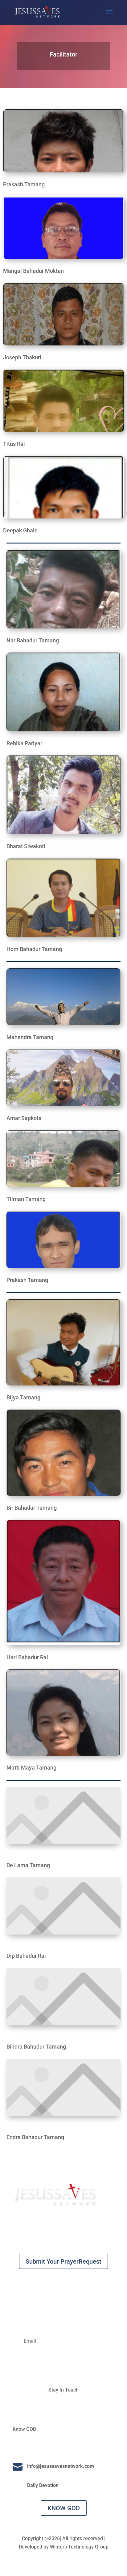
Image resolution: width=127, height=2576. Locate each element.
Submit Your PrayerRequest (63, 2261)
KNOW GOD (64, 2508)
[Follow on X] (70, 2408)
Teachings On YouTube (53, 2447)
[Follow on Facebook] (57, 2408)
